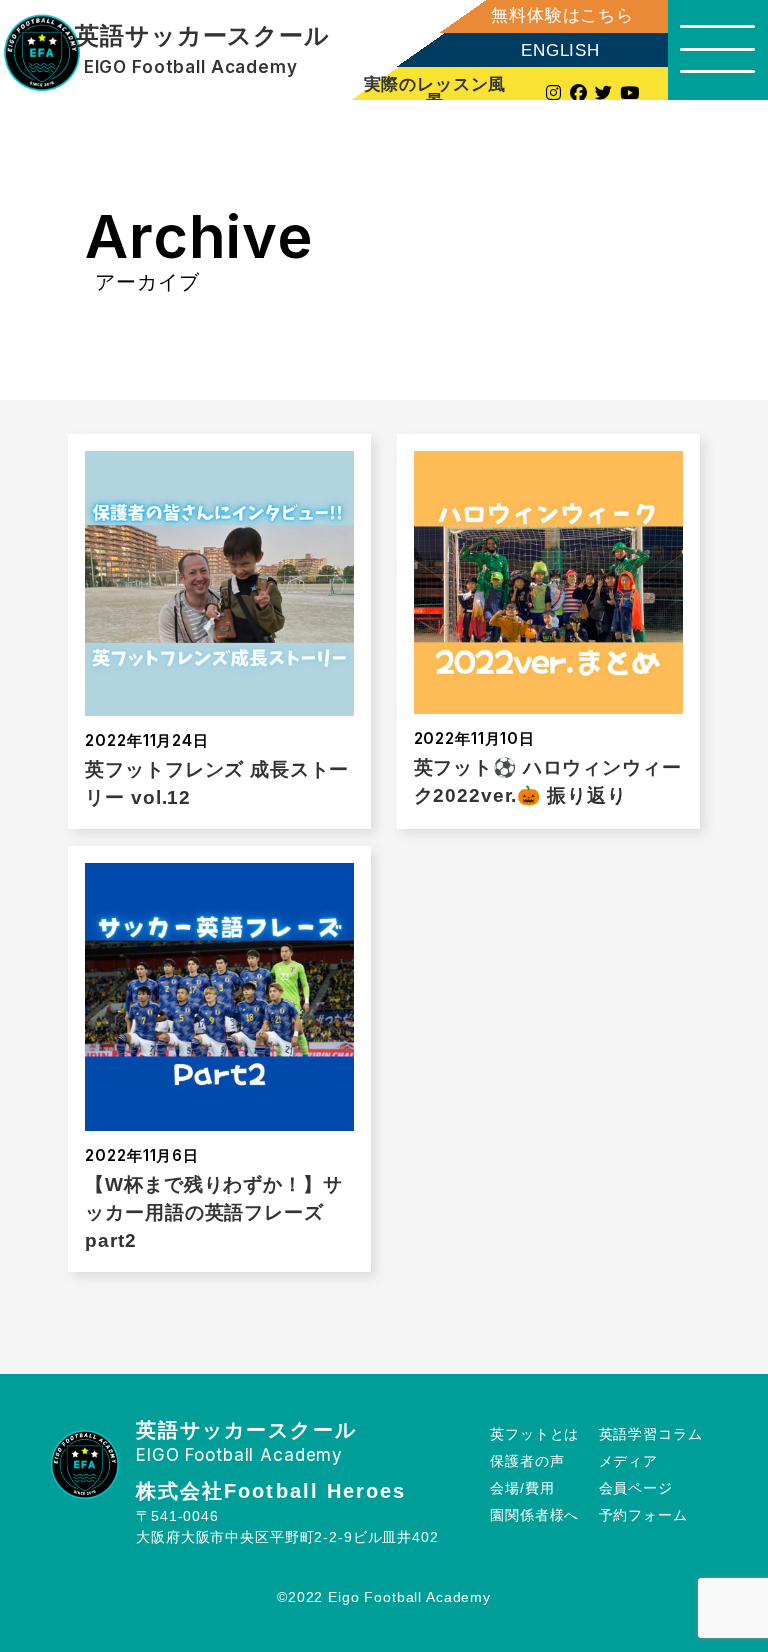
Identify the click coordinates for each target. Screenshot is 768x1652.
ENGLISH (560, 50)
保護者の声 (527, 1461)
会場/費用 (522, 1488)
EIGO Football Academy (191, 67)
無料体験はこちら (562, 15)
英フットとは (534, 1434)
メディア (628, 1461)
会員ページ (636, 1488)
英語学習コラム (651, 1434)
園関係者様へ (534, 1515)
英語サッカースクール (202, 36)
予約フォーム (643, 1515)
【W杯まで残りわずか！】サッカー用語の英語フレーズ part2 (213, 1212)
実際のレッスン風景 (435, 92)
